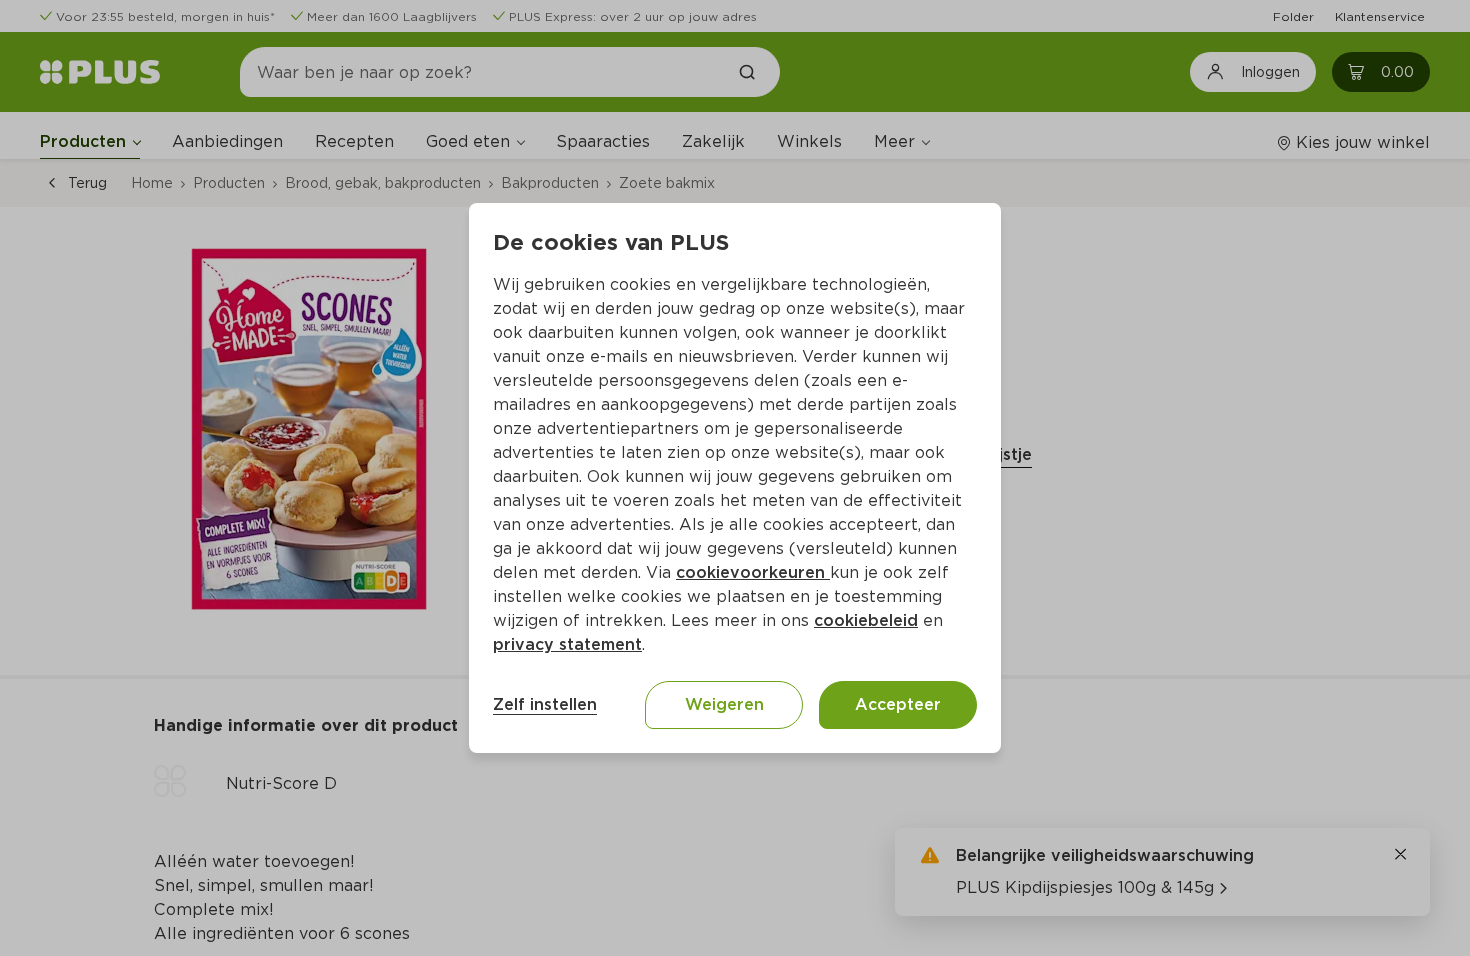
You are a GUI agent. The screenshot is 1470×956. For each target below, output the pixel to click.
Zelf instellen (545, 704)
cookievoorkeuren (753, 572)
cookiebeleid (866, 620)
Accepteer (898, 704)
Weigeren (724, 704)
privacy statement (567, 644)
